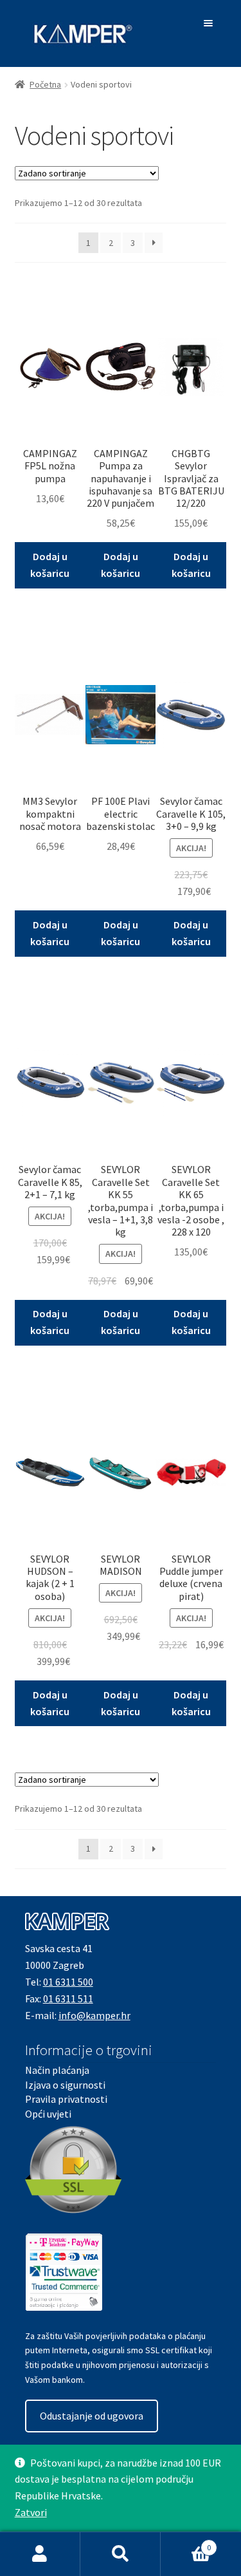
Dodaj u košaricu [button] (50, 565)
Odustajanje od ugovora (92, 2416)
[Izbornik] (210, 23)
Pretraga (121, 2554)
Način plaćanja (57, 2070)
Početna (45, 84)
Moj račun (40, 2554)
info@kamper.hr (94, 2015)
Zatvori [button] (31, 2512)
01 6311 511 (68, 1998)
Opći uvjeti (48, 2114)
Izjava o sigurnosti (65, 2085)
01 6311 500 (68, 1982)
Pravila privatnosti (66, 2099)
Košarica (186, 2543)
